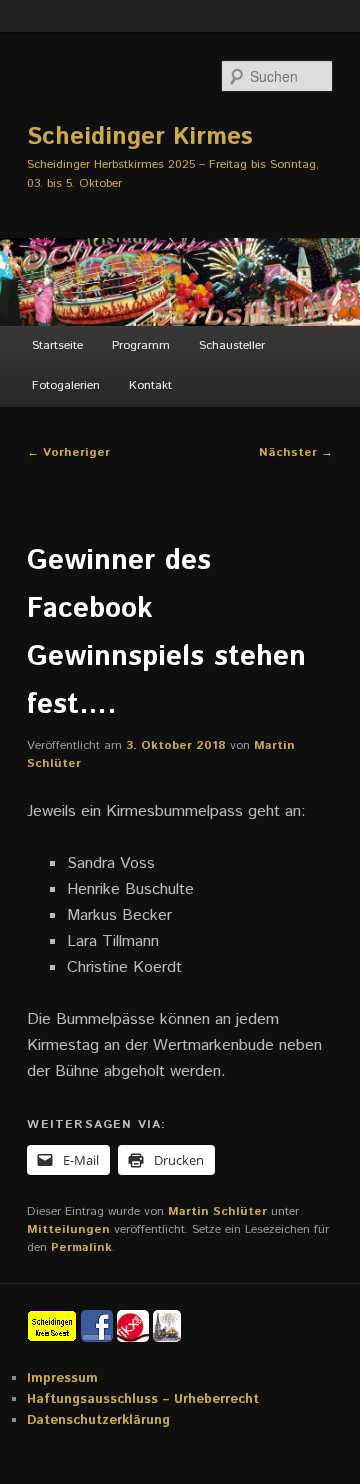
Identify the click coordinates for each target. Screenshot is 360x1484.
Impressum (62, 1378)
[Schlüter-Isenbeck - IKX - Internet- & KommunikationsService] (135, 1325)
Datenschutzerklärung (98, 1420)
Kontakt (150, 385)
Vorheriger (68, 452)
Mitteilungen (68, 1229)
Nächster (296, 452)
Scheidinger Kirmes (140, 137)
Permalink (81, 1247)
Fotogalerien (66, 385)
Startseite (57, 345)
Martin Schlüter (217, 1211)
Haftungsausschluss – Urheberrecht (143, 1399)
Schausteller (232, 345)
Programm (141, 345)
